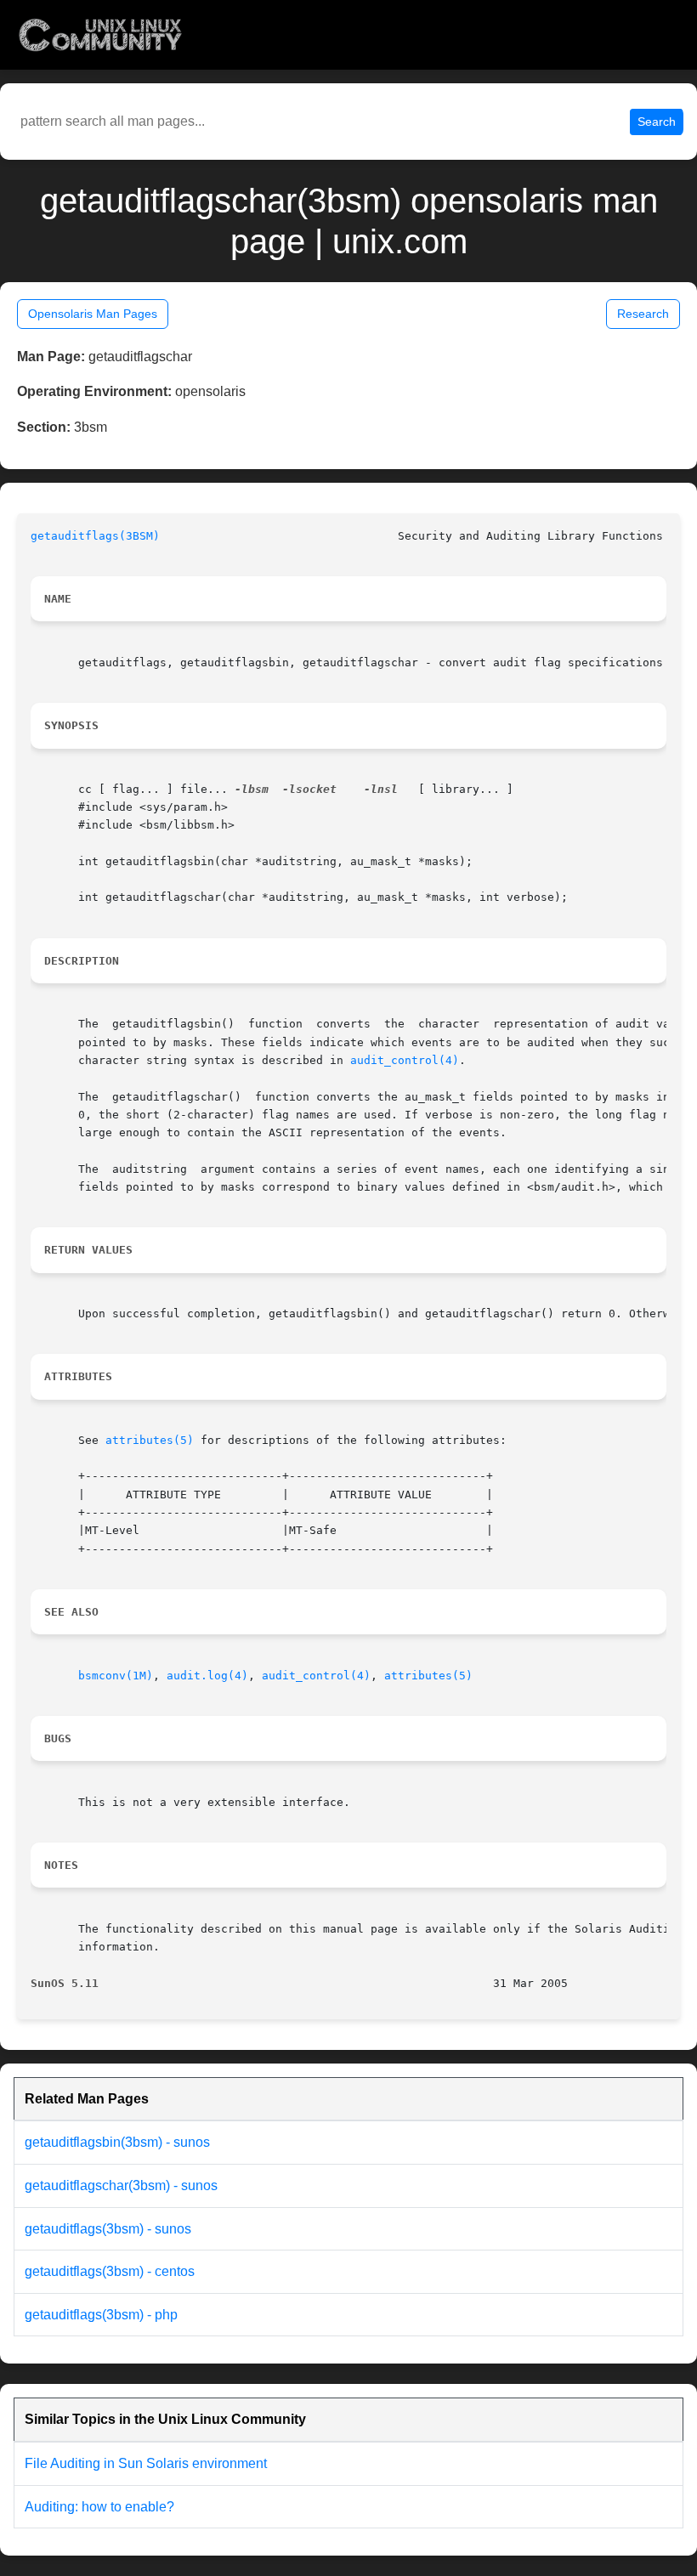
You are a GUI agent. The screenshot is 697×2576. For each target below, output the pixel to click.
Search (657, 122)
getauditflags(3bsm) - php (101, 2315)
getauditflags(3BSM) (95, 536)
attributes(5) (150, 1440)
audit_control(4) (405, 1060)
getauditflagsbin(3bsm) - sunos (117, 2142)
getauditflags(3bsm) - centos (110, 2271)
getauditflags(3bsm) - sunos (108, 2229)
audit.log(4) (207, 1676)
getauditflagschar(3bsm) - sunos (121, 2185)
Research (643, 314)
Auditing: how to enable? (99, 2507)
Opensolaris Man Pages (93, 314)
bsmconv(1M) (116, 1676)
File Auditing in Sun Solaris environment (146, 2463)
